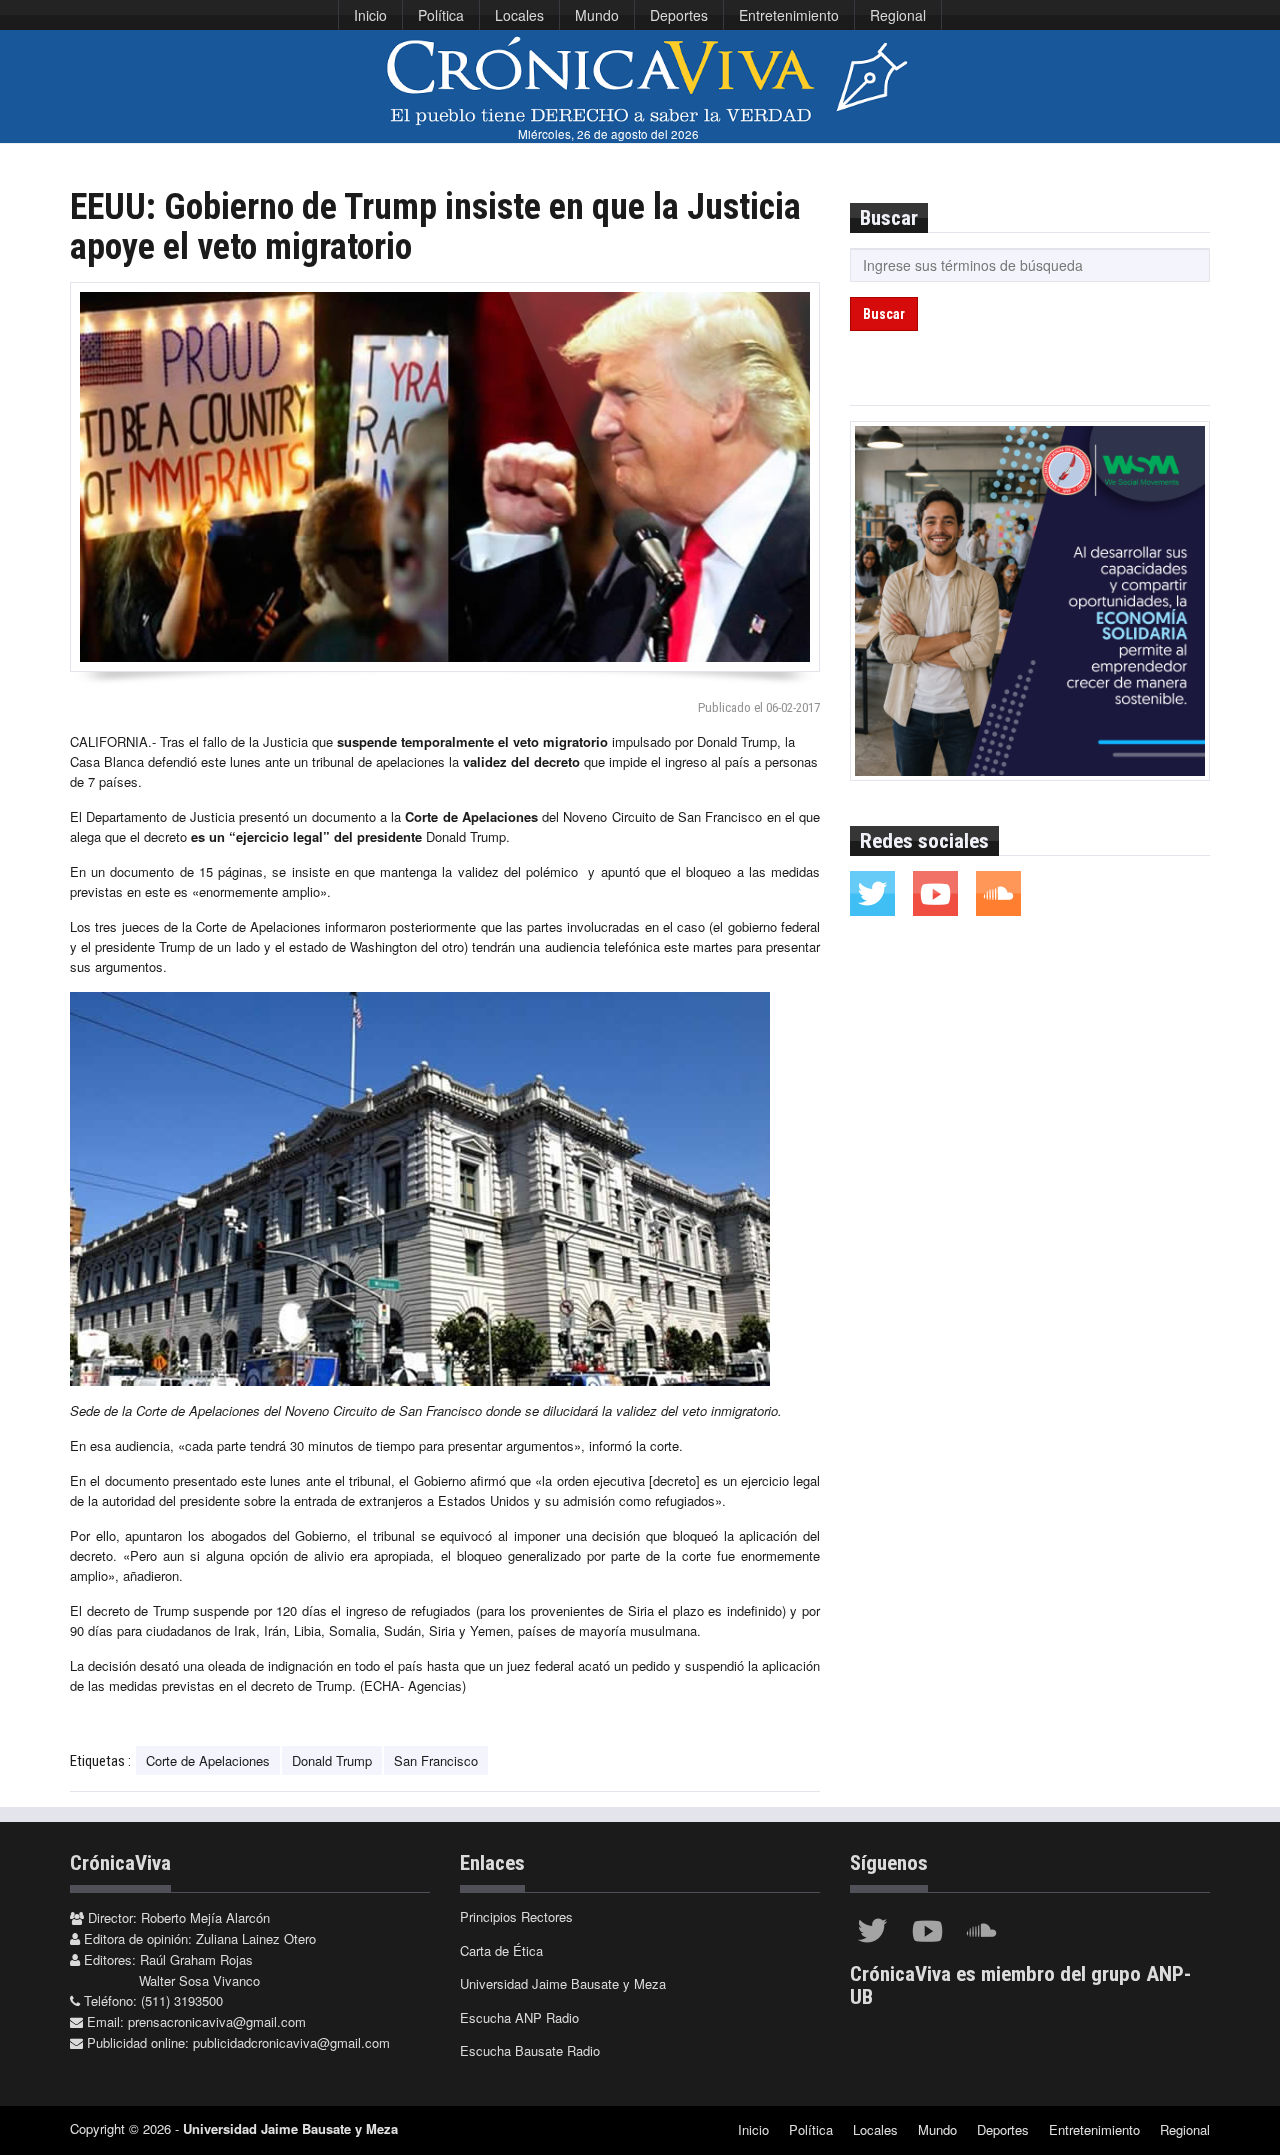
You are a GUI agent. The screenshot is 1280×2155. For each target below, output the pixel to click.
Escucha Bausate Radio (530, 2050)
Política (441, 15)
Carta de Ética (501, 1950)
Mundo (597, 15)
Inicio (370, 15)
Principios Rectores (516, 1916)
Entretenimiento (789, 15)
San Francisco (436, 1760)
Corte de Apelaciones (208, 1760)
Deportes (679, 15)
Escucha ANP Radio (519, 2017)
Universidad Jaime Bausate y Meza (563, 1983)
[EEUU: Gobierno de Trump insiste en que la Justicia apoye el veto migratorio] (445, 477)
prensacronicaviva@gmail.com (217, 2021)
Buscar (884, 314)
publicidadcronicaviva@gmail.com (291, 2042)
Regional (898, 15)
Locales (519, 15)
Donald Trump (332, 1760)
